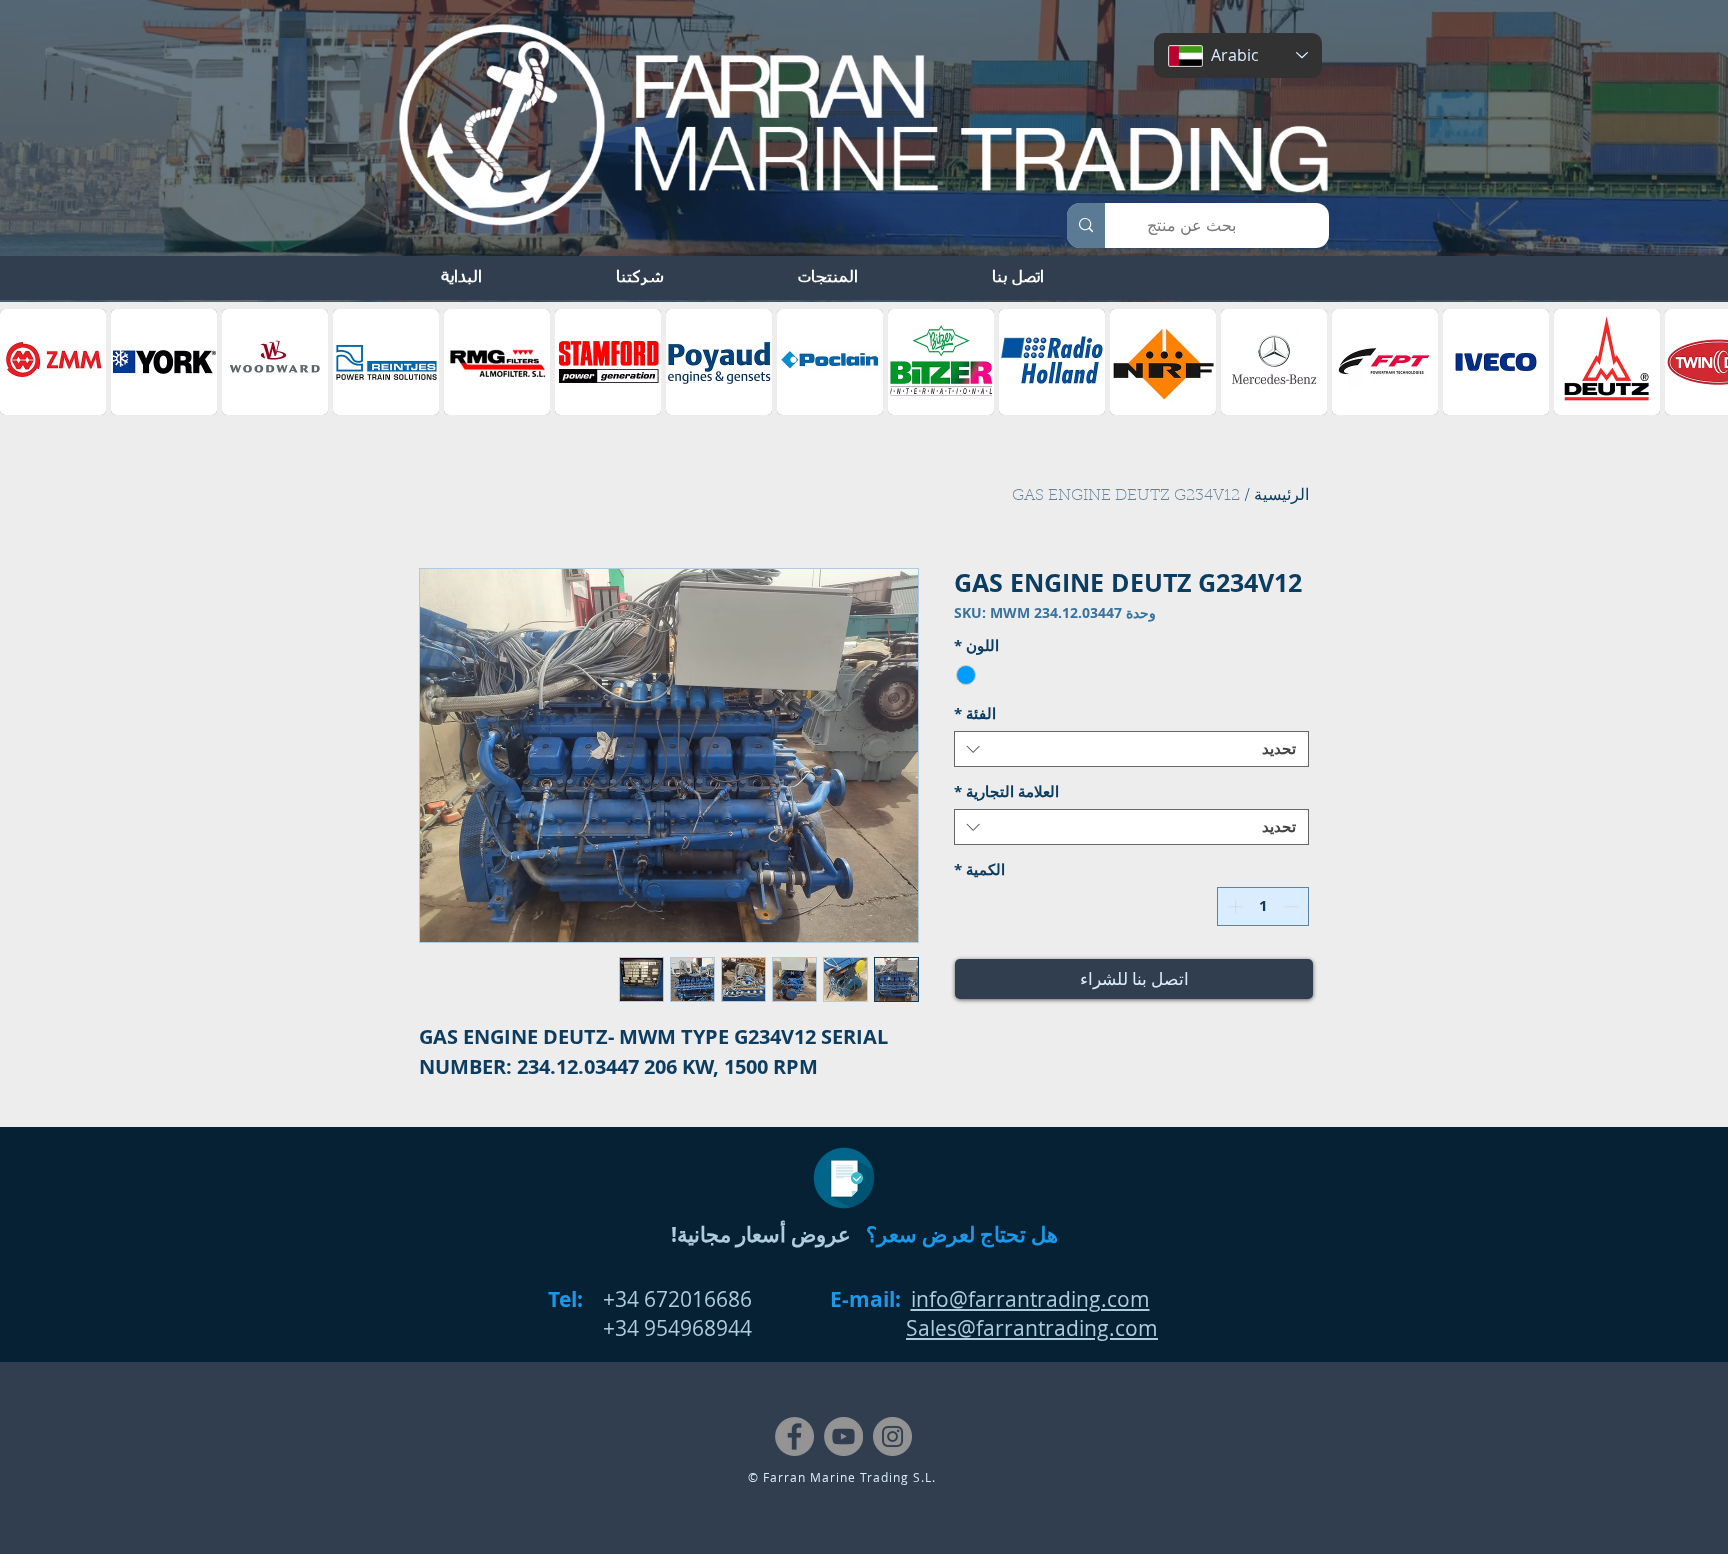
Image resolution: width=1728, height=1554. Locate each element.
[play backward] (25, 362)
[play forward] (1703, 362)
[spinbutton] (1263, 906)
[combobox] (1131, 749)
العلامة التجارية (1006, 792)
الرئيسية (1281, 496)
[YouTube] (843, 1436)
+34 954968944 (677, 1328)
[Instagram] (892, 1436)
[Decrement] (1293, 906)
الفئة (975, 714)
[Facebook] (794, 1436)
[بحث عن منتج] (1086, 225)
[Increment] (1233, 906)
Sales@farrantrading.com (1032, 1328)
